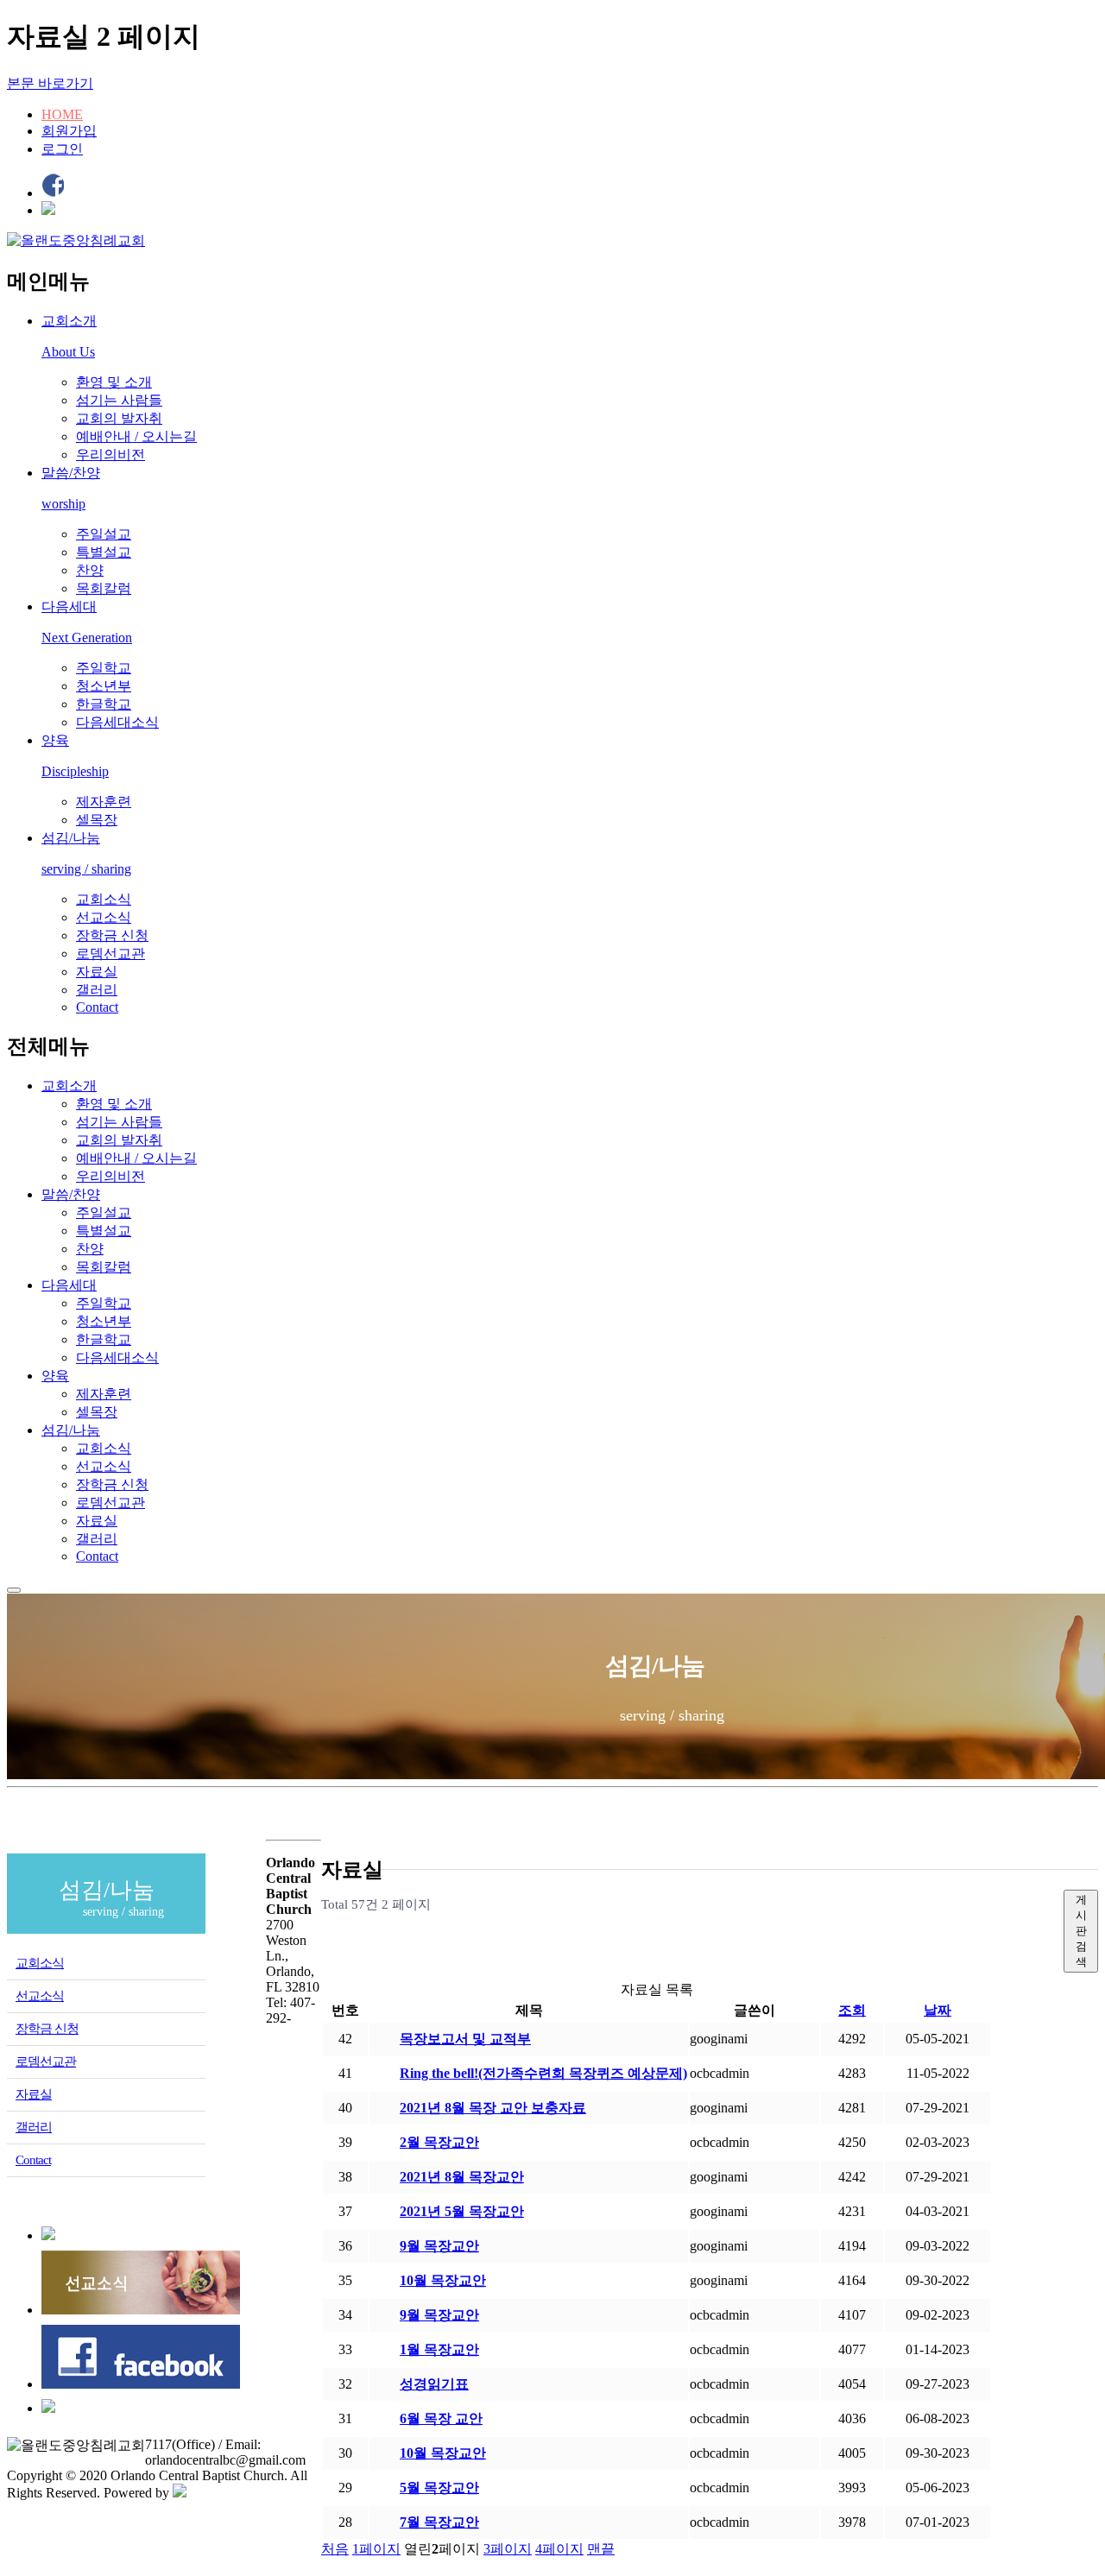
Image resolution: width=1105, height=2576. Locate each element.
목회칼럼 (104, 588)
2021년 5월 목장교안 (462, 2211)
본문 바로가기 (50, 83)
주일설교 (104, 534)
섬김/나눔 (71, 1430)
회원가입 (69, 131)
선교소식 (104, 917)
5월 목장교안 (439, 2488)
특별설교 (104, 552)
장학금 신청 (112, 935)
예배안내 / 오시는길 (136, 436)
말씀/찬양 (71, 1194)
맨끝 (601, 2549)
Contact (97, 1007)
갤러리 (97, 990)
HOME (62, 114)
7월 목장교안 (439, 2522)
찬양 (90, 570)
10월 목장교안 (443, 2280)
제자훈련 (104, 802)
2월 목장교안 (439, 2142)
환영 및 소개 (114, 382)
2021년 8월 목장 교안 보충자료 (493, 2108)
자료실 (97, 972)
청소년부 (104, 686)
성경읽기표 (434, 2384)
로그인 (62, 149)
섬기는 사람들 (119, 400)
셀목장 (97, 820)
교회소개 (69, 1086)
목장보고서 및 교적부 (465, 2039)
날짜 (938, 2010)
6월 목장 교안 (441, 2418)
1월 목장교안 (439, 2349)
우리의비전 (110, 455)
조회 (852, 2010)
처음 (335, 2549)
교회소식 (104, 899)
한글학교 (104, 704)
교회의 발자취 (119, 418)
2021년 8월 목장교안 (462, 2177)
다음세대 (69, 1285)
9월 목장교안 (439, 2246)
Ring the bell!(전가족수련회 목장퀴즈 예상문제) (543, 2073)
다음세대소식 (117, 722)
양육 (55, 1376)
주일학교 (104, 668)
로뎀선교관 (110, 953)
